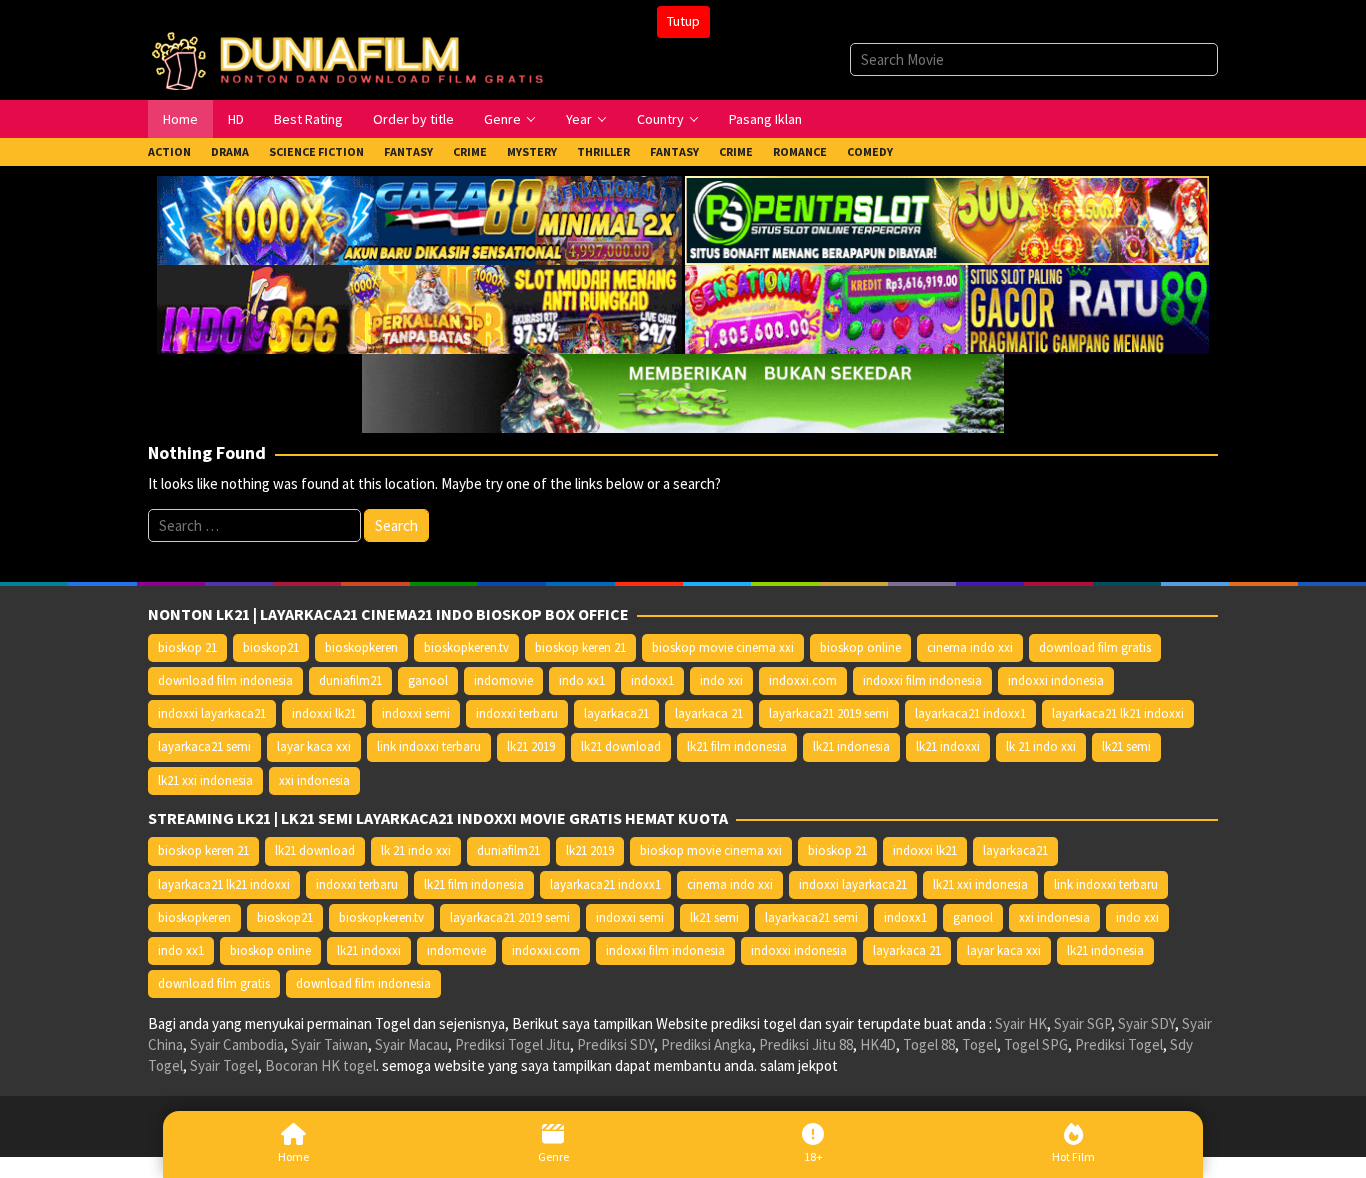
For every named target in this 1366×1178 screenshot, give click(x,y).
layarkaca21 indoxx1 (970, 713)
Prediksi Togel (1119, 1044)
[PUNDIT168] (683, 391)
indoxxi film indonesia (922, 680)
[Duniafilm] (352, 58)
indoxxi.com (803, 680)
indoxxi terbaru (517, 713)
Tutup (683, 21)
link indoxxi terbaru (429, 746)
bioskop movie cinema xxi (723, 647)
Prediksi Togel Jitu (512, 1044)
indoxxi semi (416, 713)
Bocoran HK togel (320, 1065)
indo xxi (721, 680)
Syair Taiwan (329, 1044)
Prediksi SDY (615, 1044)
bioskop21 (271, 647)
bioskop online (860, 647)
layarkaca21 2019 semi (829, 713)
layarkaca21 (616, 713)
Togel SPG (1036, 1044)
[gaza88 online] (419, 218)
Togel (979, 1044)
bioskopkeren (361, 647)
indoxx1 (652, 680)
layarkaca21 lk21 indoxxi (1118, 713)
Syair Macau (411, 1044)
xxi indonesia (314, 780)
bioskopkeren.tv (466, 647)
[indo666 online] (419, 307)
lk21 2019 (531, 746)
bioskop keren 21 (580, 647)
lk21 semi (1126, 746)
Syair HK (1021, 1023)
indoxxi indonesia (1056, 680)
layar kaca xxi (314, 746)
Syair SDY (1146, 1023)
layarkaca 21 (709, 713)
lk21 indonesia (851, 746)
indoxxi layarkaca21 (212, 713)
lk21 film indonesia (737, 746)
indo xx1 (582, 680)
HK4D (878, 1044)
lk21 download (621, 746)
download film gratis (1095, 647)
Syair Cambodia (237, 1044)
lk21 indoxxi (948, 746)
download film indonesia (225, 680)
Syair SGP (1082, 1023)
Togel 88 (929, 1044)
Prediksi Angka (706, 1044)
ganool (428, 680)
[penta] (947, 218)
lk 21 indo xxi (1041, 746)
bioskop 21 (187, 647)
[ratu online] (947, 307)
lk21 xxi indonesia (205, 780)
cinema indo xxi (970, 647)
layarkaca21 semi (204, 746)
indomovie (503, 680)
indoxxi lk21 (324, 713)
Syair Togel (224, 1065)
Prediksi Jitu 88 (806, 1044)
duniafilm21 (350, 680)
